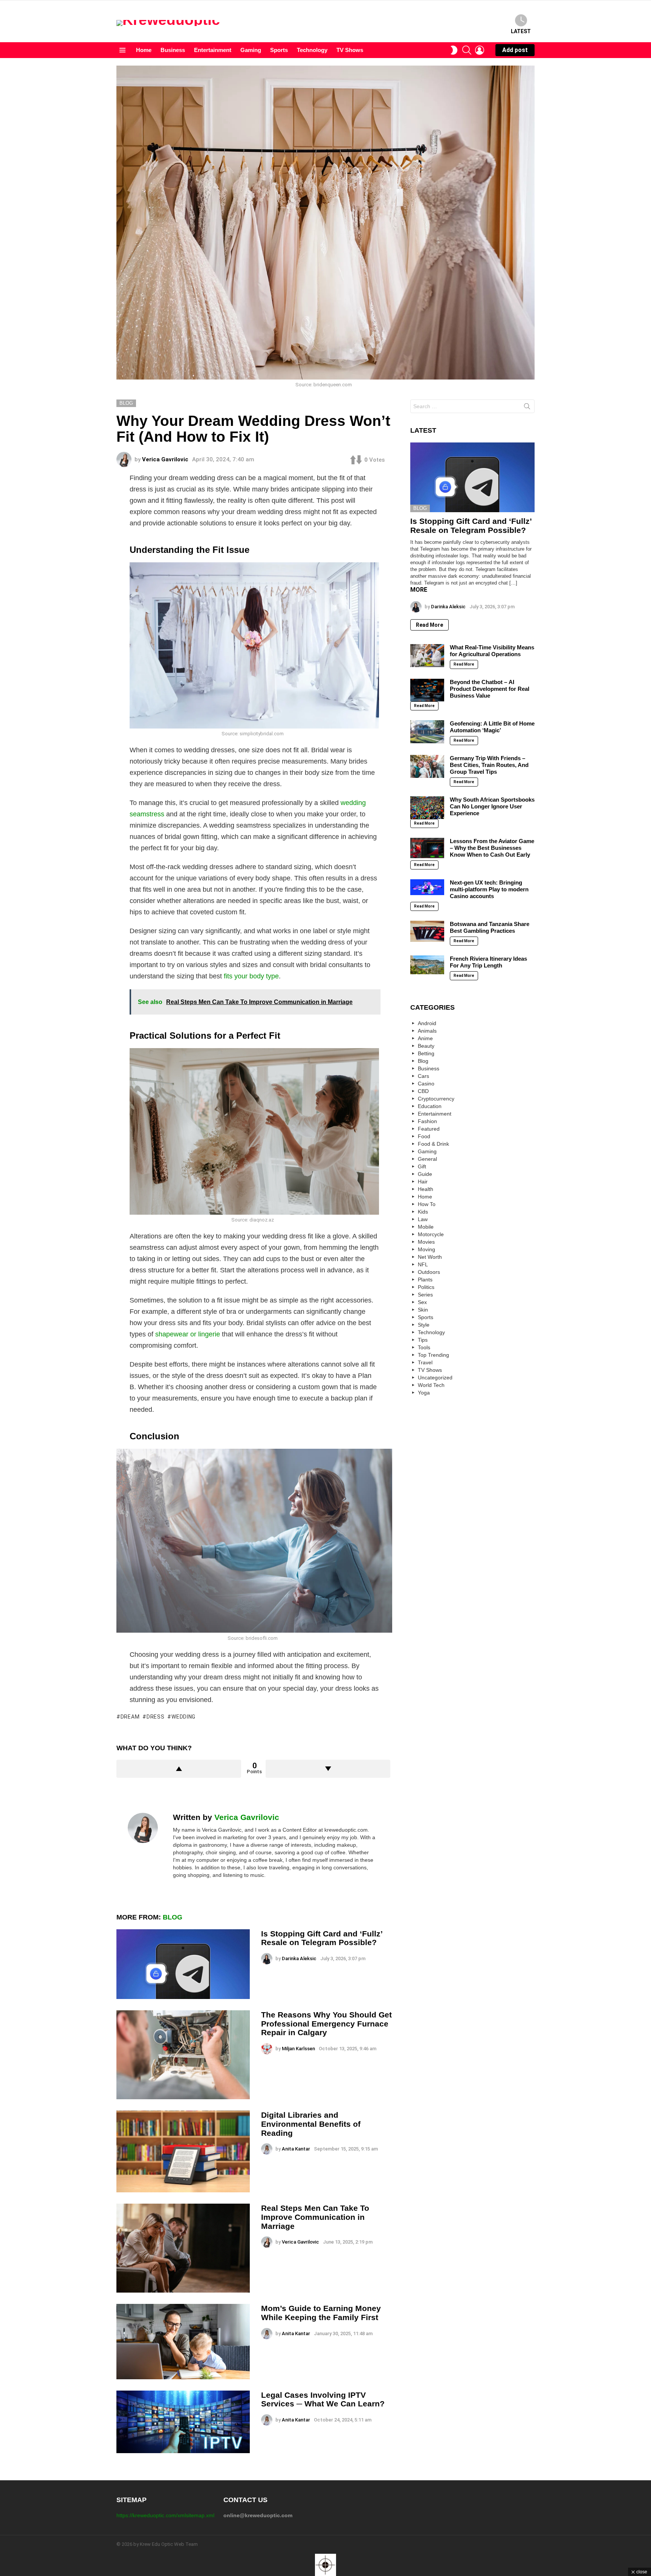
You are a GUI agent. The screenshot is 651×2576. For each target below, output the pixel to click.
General (427, 1159)
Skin (423, 1310)
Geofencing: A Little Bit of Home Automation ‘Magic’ (492, 727)
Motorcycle (431, 1234)
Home (144, 50)
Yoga (424, 1393)
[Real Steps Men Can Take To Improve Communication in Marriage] (183, 2248)
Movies (426, 1242)
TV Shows (350, 50)
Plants (425, 1280)
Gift (422, 1166)
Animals (427, 1031)
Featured (429, 1129)
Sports (279, 50)
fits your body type (251, 976)
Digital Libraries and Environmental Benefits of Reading (311, 2124)
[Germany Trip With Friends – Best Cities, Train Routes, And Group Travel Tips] (427, 766)
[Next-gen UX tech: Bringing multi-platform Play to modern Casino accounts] (427, 887)
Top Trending (433, 1355)
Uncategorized (435, 1378)
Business (173, 50)
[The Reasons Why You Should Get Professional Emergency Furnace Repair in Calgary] (183, 2055)
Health (426, 1189)
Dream (130, 1717)
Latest (521, 31)
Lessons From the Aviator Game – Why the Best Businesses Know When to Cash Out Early (492, 848)
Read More (429, 625)
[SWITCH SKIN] (454, 50)
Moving (426, 1249)
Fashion (427, 1121)
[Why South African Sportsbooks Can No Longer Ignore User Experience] (427, 808)
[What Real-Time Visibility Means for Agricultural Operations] (427, 655)
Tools (424, 1347)
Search (527, 408)
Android (427, 1023)
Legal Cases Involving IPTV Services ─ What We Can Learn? (323, 2399)
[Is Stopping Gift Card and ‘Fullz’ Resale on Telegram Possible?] (183, 1964)
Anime (425, 1038)
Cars (423, 1076)
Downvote (328, 1769)
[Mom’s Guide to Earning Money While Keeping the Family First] (183, 2341)
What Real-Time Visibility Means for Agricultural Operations (492, 651)
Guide (425, 1174)
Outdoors (429, 1272)
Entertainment (213, 50)
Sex (422, 1302)
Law (423, 1219)
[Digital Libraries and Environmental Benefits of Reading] (183, 2151)
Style (424, 1325)
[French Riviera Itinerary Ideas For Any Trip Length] (427, 965)
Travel (425, 1362)
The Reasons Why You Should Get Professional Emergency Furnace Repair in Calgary (326, 2023)
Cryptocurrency (436, 1099)
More (419, 590)
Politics (426, 1287)
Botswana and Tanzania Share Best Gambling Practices (490, 927)
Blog (173, 1917)
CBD (423, 1091)
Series (425, 1295)
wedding (183, 1717)
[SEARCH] (467, 50)
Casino (426, 1084)
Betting (426, 1053)
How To (427, 1204)
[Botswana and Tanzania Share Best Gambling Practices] (427, 931)
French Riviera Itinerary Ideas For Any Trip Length (488, 962)
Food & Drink (433, 1144)
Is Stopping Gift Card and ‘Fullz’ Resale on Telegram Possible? (322, 1938)
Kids (423, 1212)
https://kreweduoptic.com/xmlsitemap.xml (165, 2515)
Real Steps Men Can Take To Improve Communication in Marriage (315, 2217)
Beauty (426, 1046)
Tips (423, 1340)
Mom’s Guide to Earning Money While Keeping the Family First (321, 2313)
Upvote (179, 1769)
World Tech (431, 1385)
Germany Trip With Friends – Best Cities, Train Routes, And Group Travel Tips (489, 765)
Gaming (251, 50)
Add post (515, 50)
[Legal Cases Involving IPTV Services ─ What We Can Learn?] (183, 2422)
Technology (312, 50)
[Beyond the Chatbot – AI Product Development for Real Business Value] (427, 690)
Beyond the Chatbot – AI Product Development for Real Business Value (490, 689)
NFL (423, 1264)
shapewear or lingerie (188, 1334)
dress (155, 1717)
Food (424, 1136)
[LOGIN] (480, 50)
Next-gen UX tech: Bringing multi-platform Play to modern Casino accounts (489, 889)
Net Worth (430, 1257)
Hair (423, 1182)
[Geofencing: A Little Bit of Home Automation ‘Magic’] (427, 732)
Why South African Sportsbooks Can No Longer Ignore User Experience (492, 806)
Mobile (426, 1227)
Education (430, 1106)
